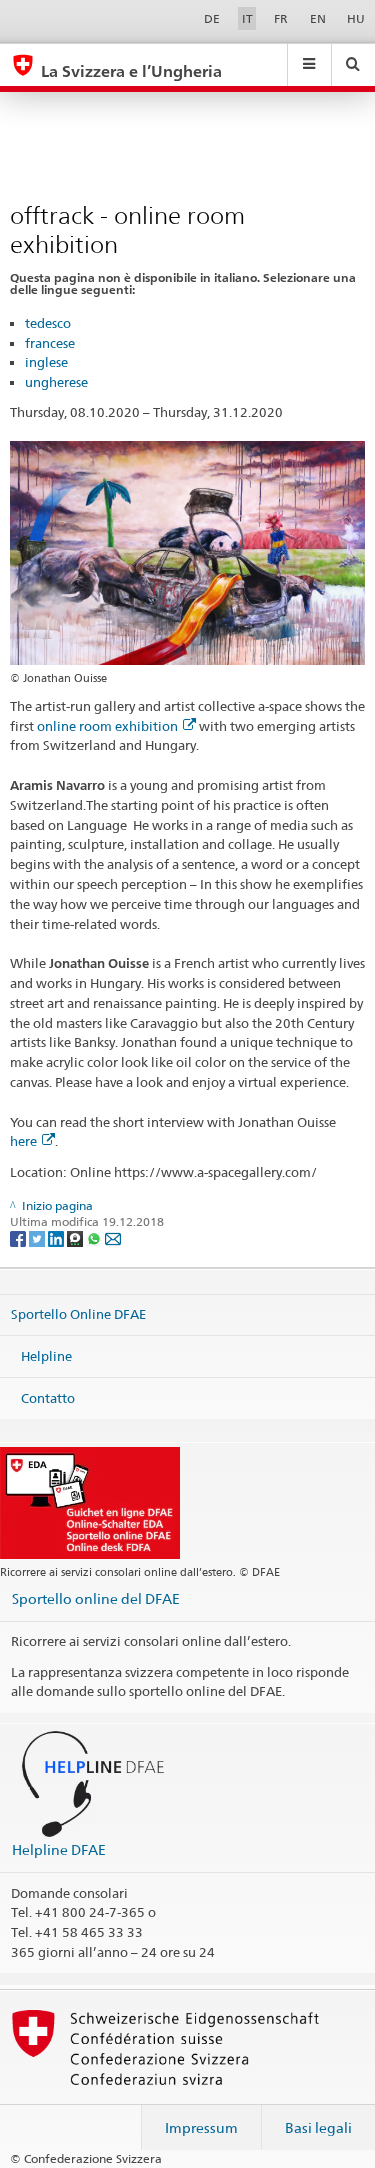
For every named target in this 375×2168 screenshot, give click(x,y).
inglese (46, 362)
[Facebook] (19, 1237)
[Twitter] (38, 1237)
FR (281, 18)
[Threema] (76, 1237)
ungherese (56, 382)
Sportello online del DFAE (96, 1598)
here (23, 1141)
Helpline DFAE (59, 1849)
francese (50, 343)
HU (356, 18)
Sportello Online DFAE (78, 1314)
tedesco (48, 323)
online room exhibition (107, 726)
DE (212, 18)
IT (247, 18)
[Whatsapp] (95, 1237)
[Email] (113, 1237)
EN (318, 18)
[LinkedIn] (57, 1237)
